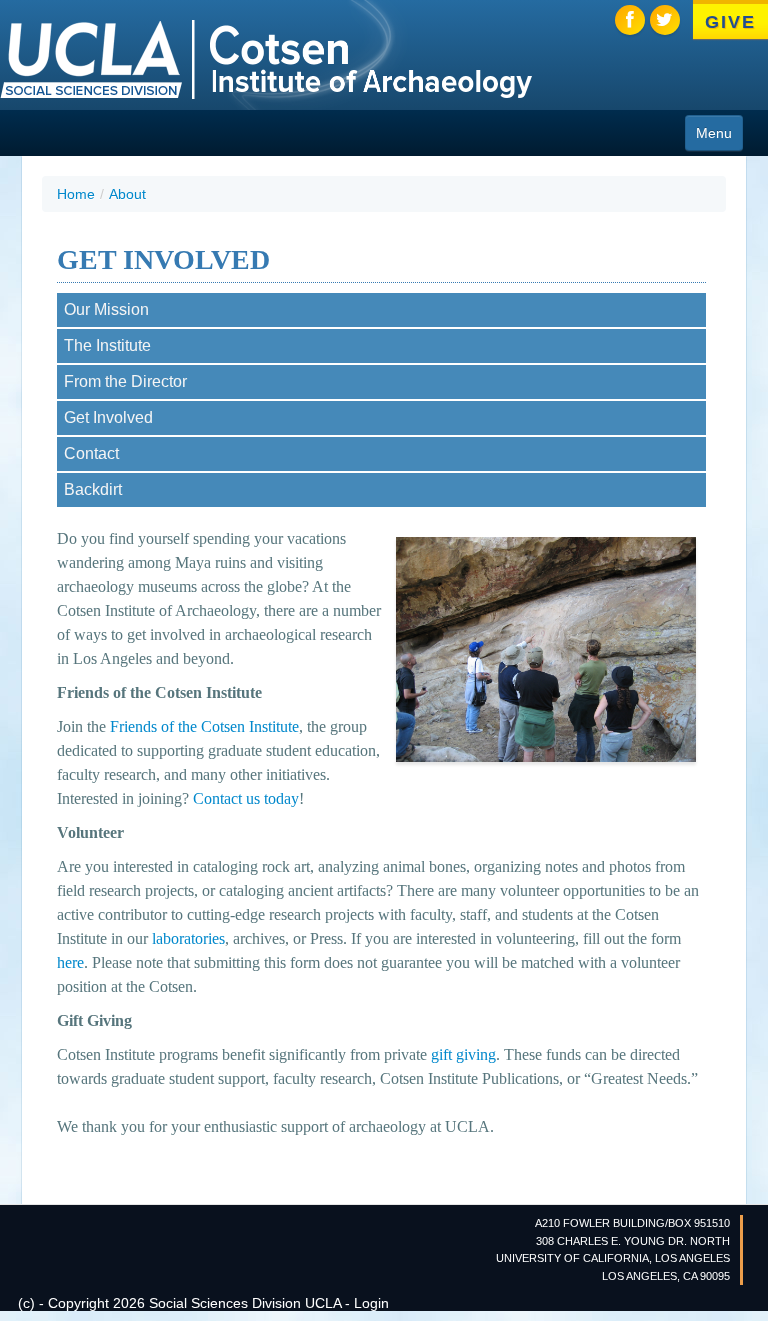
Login (371, 1303)
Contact (91, 453)
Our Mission (106, 309)
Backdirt (93, 489)
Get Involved (108, 417)
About (127, 194)
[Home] (266, 57)
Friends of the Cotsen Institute (204, 726)
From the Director (125, 381)
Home (76, 194)
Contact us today (246, 798)
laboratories (188, 938)
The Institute (107, 345)
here (70, 962)
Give (730, 22)
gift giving (463, 1054)
